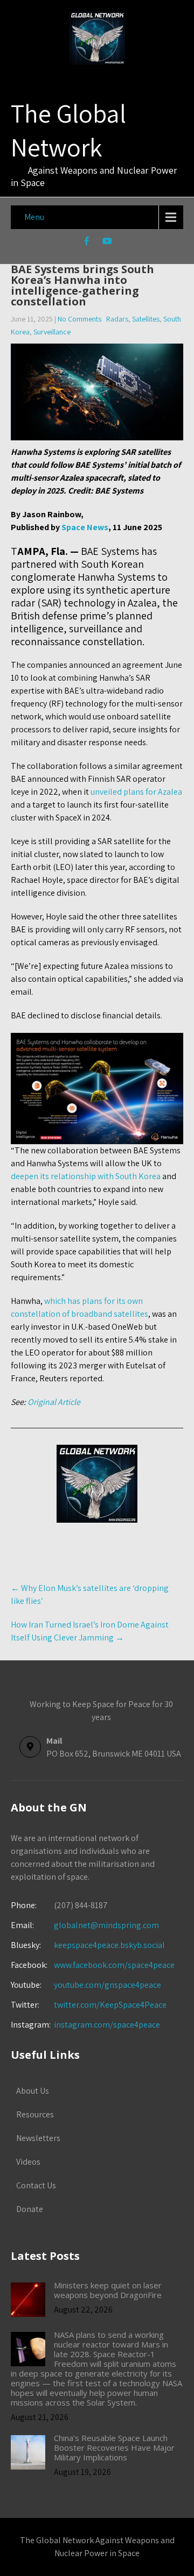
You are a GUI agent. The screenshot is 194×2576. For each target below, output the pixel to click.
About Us (33, 2091)
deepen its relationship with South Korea (86, 1176)
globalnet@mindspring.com (85, 1925)
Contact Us (36, 2185)
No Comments (79, 319)
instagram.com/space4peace (107, 2025)
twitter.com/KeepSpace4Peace (110, 2005)
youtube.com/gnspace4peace (108, 1985)
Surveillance (52, 332)
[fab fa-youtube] (108, 242)
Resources (35, 2114)
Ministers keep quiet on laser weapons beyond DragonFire (108, 2290)
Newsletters (38, 2138)
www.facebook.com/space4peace (114, 1965)
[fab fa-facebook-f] (87, 242)
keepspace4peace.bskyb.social (109, 1945)
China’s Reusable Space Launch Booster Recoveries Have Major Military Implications (114, 2447)
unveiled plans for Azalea (136, 792)
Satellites (146, 319)
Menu (34, 217)
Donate (30, 2209)
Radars (117, 319)
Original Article (54, 1402)
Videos (28, 2162)
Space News (85, 527)
